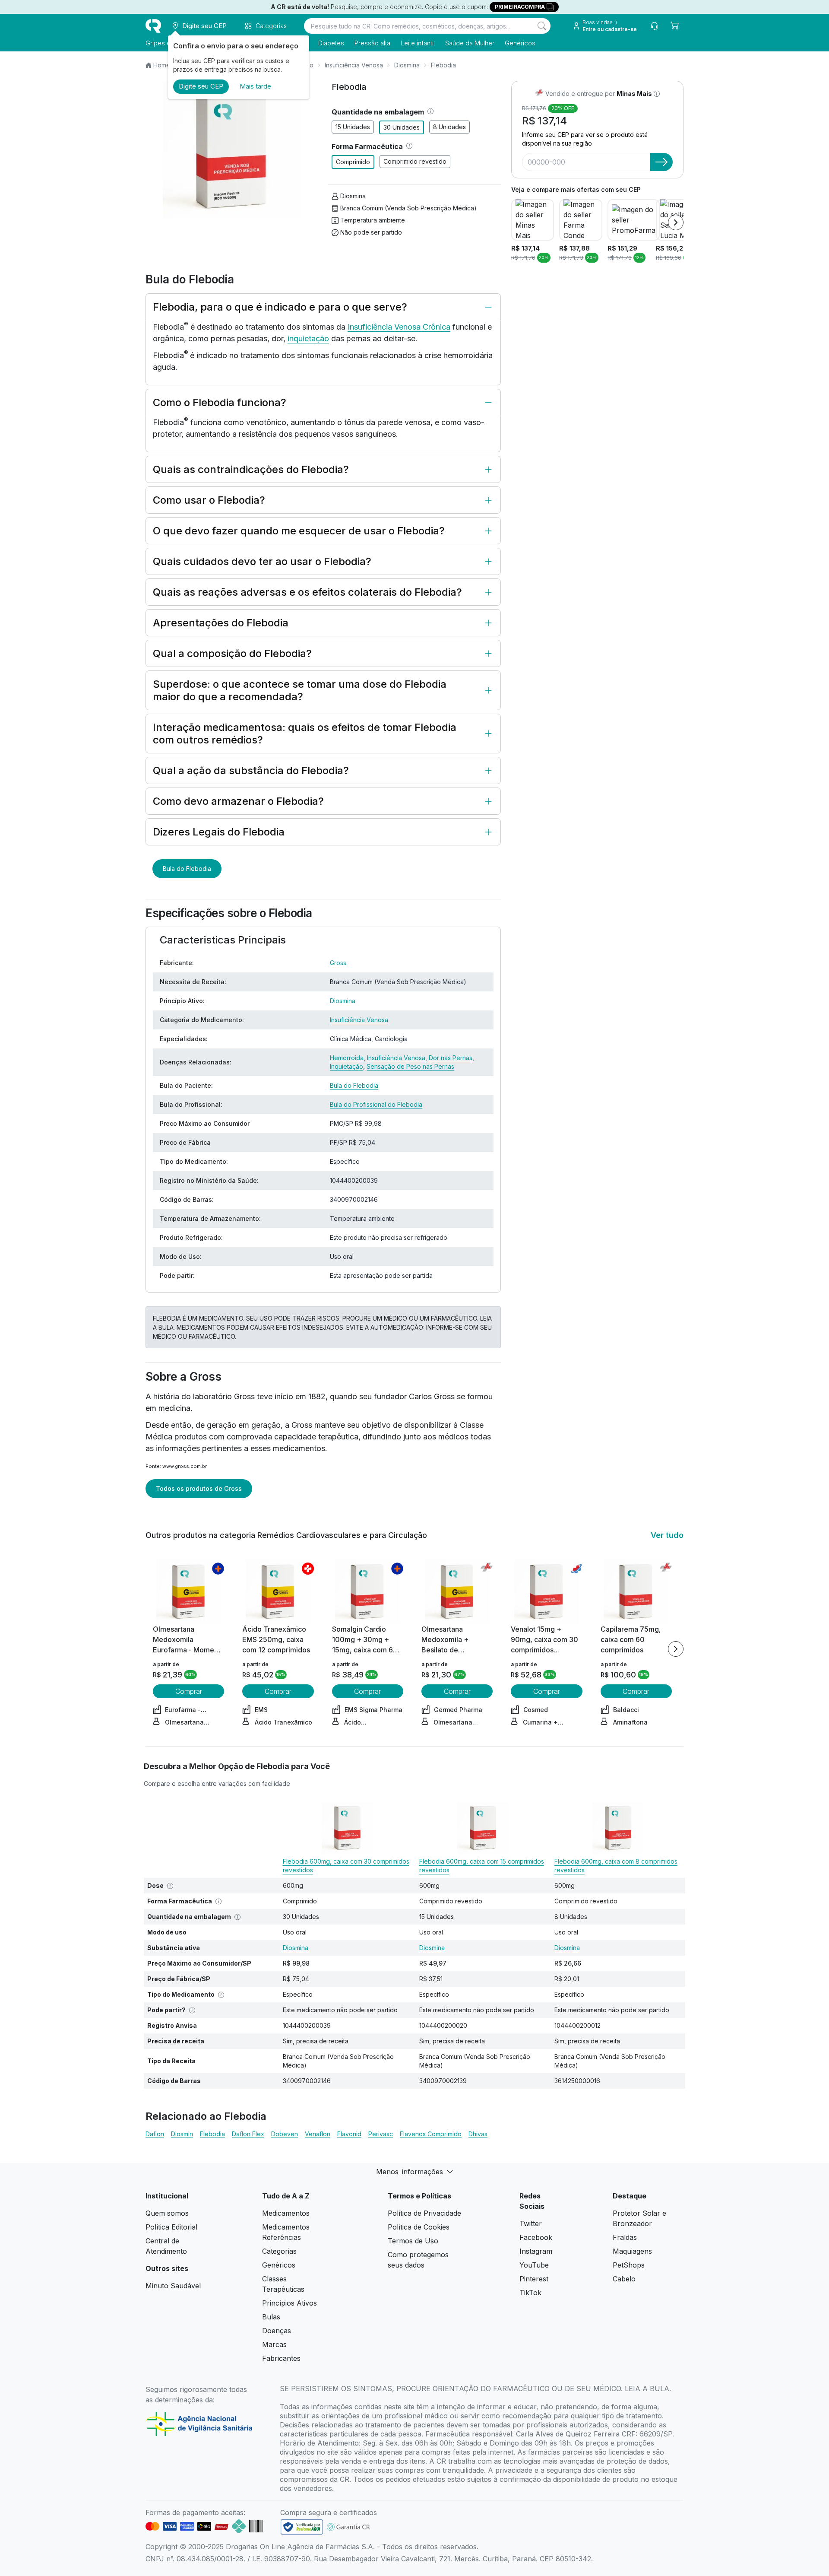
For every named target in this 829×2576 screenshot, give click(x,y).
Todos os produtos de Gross (199, 1488)
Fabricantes (281, 2358)
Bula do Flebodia (187, 869)
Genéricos (520, 43)
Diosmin (182, 2134)
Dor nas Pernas (451, 1058)
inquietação (308, 338)
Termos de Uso (413, 2241)
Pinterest (534, 2279)
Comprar (189, 1691)
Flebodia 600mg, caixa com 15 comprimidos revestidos (482, 1866)
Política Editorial (171, 2227)
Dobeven (285, 2134)
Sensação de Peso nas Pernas (410, 1066)
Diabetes (331, 43)
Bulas (271, 2317)
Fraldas (625, 2237)
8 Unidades (449, 127)
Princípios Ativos (290, 2303)
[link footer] (302, 2527)
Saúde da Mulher (470, 43)
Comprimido (353, 162)
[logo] (153, 26)
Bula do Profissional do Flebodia (376, 1104)
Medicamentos (286, 2213)
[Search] (542, 26)
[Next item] (676, 222)
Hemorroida (347, 1058)
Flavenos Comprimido (431, 2134)
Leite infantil (418, 43)
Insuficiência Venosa (354, 65)
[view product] (189, 1591)
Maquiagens (632, 2251)
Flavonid (349, 2134)
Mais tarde (255, 86)
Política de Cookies (419, 2227)
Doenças (277, 2331)
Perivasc (381, 2134)
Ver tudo (667, 1535)
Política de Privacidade (424, 2213)
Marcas (274, 2344)
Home (162, 65)
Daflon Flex (248, 2134)
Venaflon (318, 2134)
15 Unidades (353, 127)
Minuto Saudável (173, 2286)
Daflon (155, 2134)
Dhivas (478, 2134)
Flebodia (212, 2134)
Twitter (531, 2223)
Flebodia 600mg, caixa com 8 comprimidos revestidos (616, 1866)
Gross (338, 963)
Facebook (536, 2237)
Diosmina (407, 65)
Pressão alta (372, 43)
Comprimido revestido (415, 161)
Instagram (536, 2251)
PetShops (629, 2265)
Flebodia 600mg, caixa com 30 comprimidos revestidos (346, 1866)
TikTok (530, 2293)
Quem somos (167, 2213)
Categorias (279, 2251)
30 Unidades (402, 127)
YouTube (534, 2265)
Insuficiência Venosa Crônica (399, 327)
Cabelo (624, 2279)
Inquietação (346, 1066)
